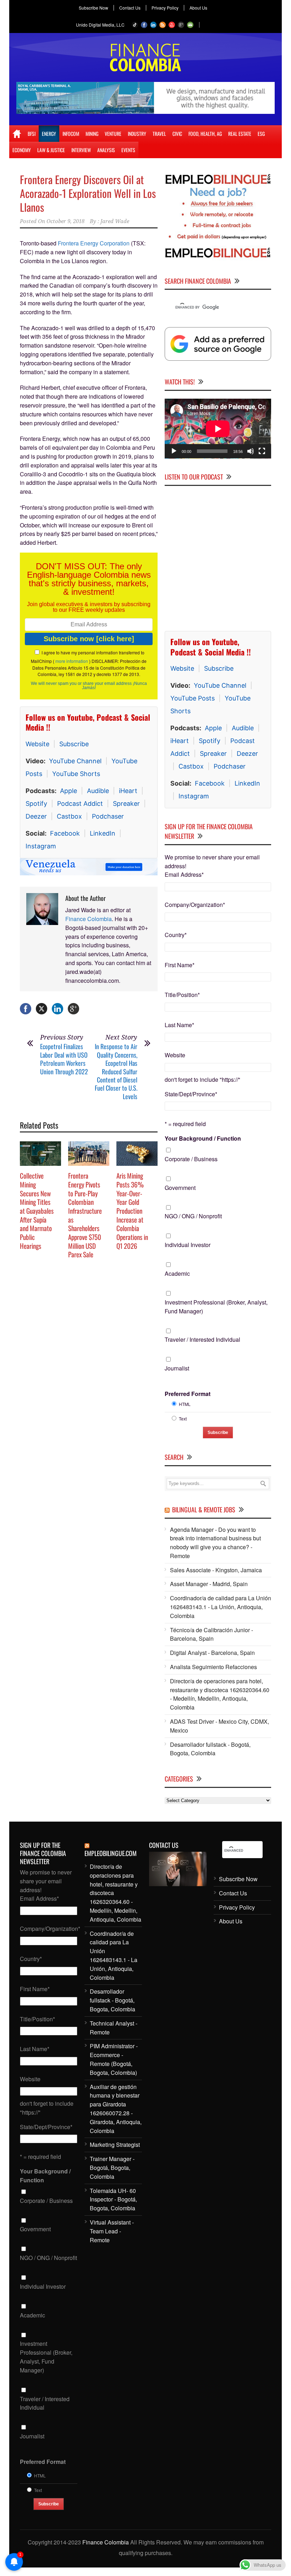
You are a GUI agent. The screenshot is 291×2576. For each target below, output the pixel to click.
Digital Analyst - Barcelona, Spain (212, 1653)
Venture (113, 134)
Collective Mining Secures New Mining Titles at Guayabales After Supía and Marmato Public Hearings (37, 1211)
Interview (81, 150)
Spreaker (126, 804)
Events (128, 150)
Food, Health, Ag (205, 134)
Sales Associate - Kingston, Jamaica (216, 1570)
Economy (22, 150)
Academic (177, 1273)
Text (183, 1418)
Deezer (36, 816)
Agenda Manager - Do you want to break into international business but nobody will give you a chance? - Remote (215, 1542)
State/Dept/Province (191, 1094)
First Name (180, 965)
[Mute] (251, 451)
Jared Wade (115, 221)
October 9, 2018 (65, 221)
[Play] (174, 451)
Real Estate (240, 134)
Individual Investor (188, 1245)
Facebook (65, 833)
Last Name (179, 1025)
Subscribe (74, 744)
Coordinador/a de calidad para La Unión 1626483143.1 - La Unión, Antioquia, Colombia (221, 1607)
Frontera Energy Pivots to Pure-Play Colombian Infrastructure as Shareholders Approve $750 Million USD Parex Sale (85, 1215)
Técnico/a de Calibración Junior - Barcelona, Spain (212, 1634)
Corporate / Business (191, 1159)
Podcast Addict (80, 804)
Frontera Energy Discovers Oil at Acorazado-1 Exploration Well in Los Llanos (88, 193)
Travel (159, 134)
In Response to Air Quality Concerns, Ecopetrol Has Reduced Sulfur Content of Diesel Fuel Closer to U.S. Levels (116, 1071)
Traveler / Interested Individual (202, 1339)
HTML (185, 1404)
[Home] (17, 134)
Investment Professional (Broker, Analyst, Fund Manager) (216, 1306)
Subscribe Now (94, 8)
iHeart (128, 791)
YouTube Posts (193, 698)
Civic (177, 134)
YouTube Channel (75, 761)
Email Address (184, 874)
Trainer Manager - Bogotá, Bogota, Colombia (112, 2168)
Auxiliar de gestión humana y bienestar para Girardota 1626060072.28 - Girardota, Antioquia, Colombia (116, 2108)
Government (180, 1187)
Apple (68, 791)
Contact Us (130, 8)
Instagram (41, 846)
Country (176, 934)
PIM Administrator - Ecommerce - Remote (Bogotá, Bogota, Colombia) (114, 2059)
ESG (261, 134)
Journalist (177, 1368)
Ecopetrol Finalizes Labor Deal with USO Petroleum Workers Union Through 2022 (64, 1059)
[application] (218, 428)
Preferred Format (188, 1393)
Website (37, 744)
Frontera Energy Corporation (94, 243)
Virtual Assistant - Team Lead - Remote (112, 2231)
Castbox (69, 816)
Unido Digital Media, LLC (100, 25)
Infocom (71, 134)
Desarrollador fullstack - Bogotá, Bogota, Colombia (210, 1749)
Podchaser (108, 816)
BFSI (32, 134)
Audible (98, 791)
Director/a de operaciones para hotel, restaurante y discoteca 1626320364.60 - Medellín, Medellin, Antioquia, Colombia (220, 1694)
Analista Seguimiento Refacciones (213, 1666)
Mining (92, 134)
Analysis (106, 150)
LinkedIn (103, 833)
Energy (49, 134)
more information (72, 661)
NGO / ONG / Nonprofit (193, 1216)
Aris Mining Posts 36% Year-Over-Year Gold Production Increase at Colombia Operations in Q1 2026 (132, 1211)
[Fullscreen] (262, 451)
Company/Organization (195, 904)
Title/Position (182, 995)
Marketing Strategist (115, 2145)
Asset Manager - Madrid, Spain (209, 1584)
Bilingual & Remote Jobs (204, 1509)
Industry (137, 134)
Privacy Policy (165, 8)
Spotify (36, 804)
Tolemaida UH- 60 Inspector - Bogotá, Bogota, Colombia (113, 2199)
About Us (198, 8)
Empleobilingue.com (111, 1853)
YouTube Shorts (76, 774)
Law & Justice (51, 150)
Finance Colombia (89, 919)
